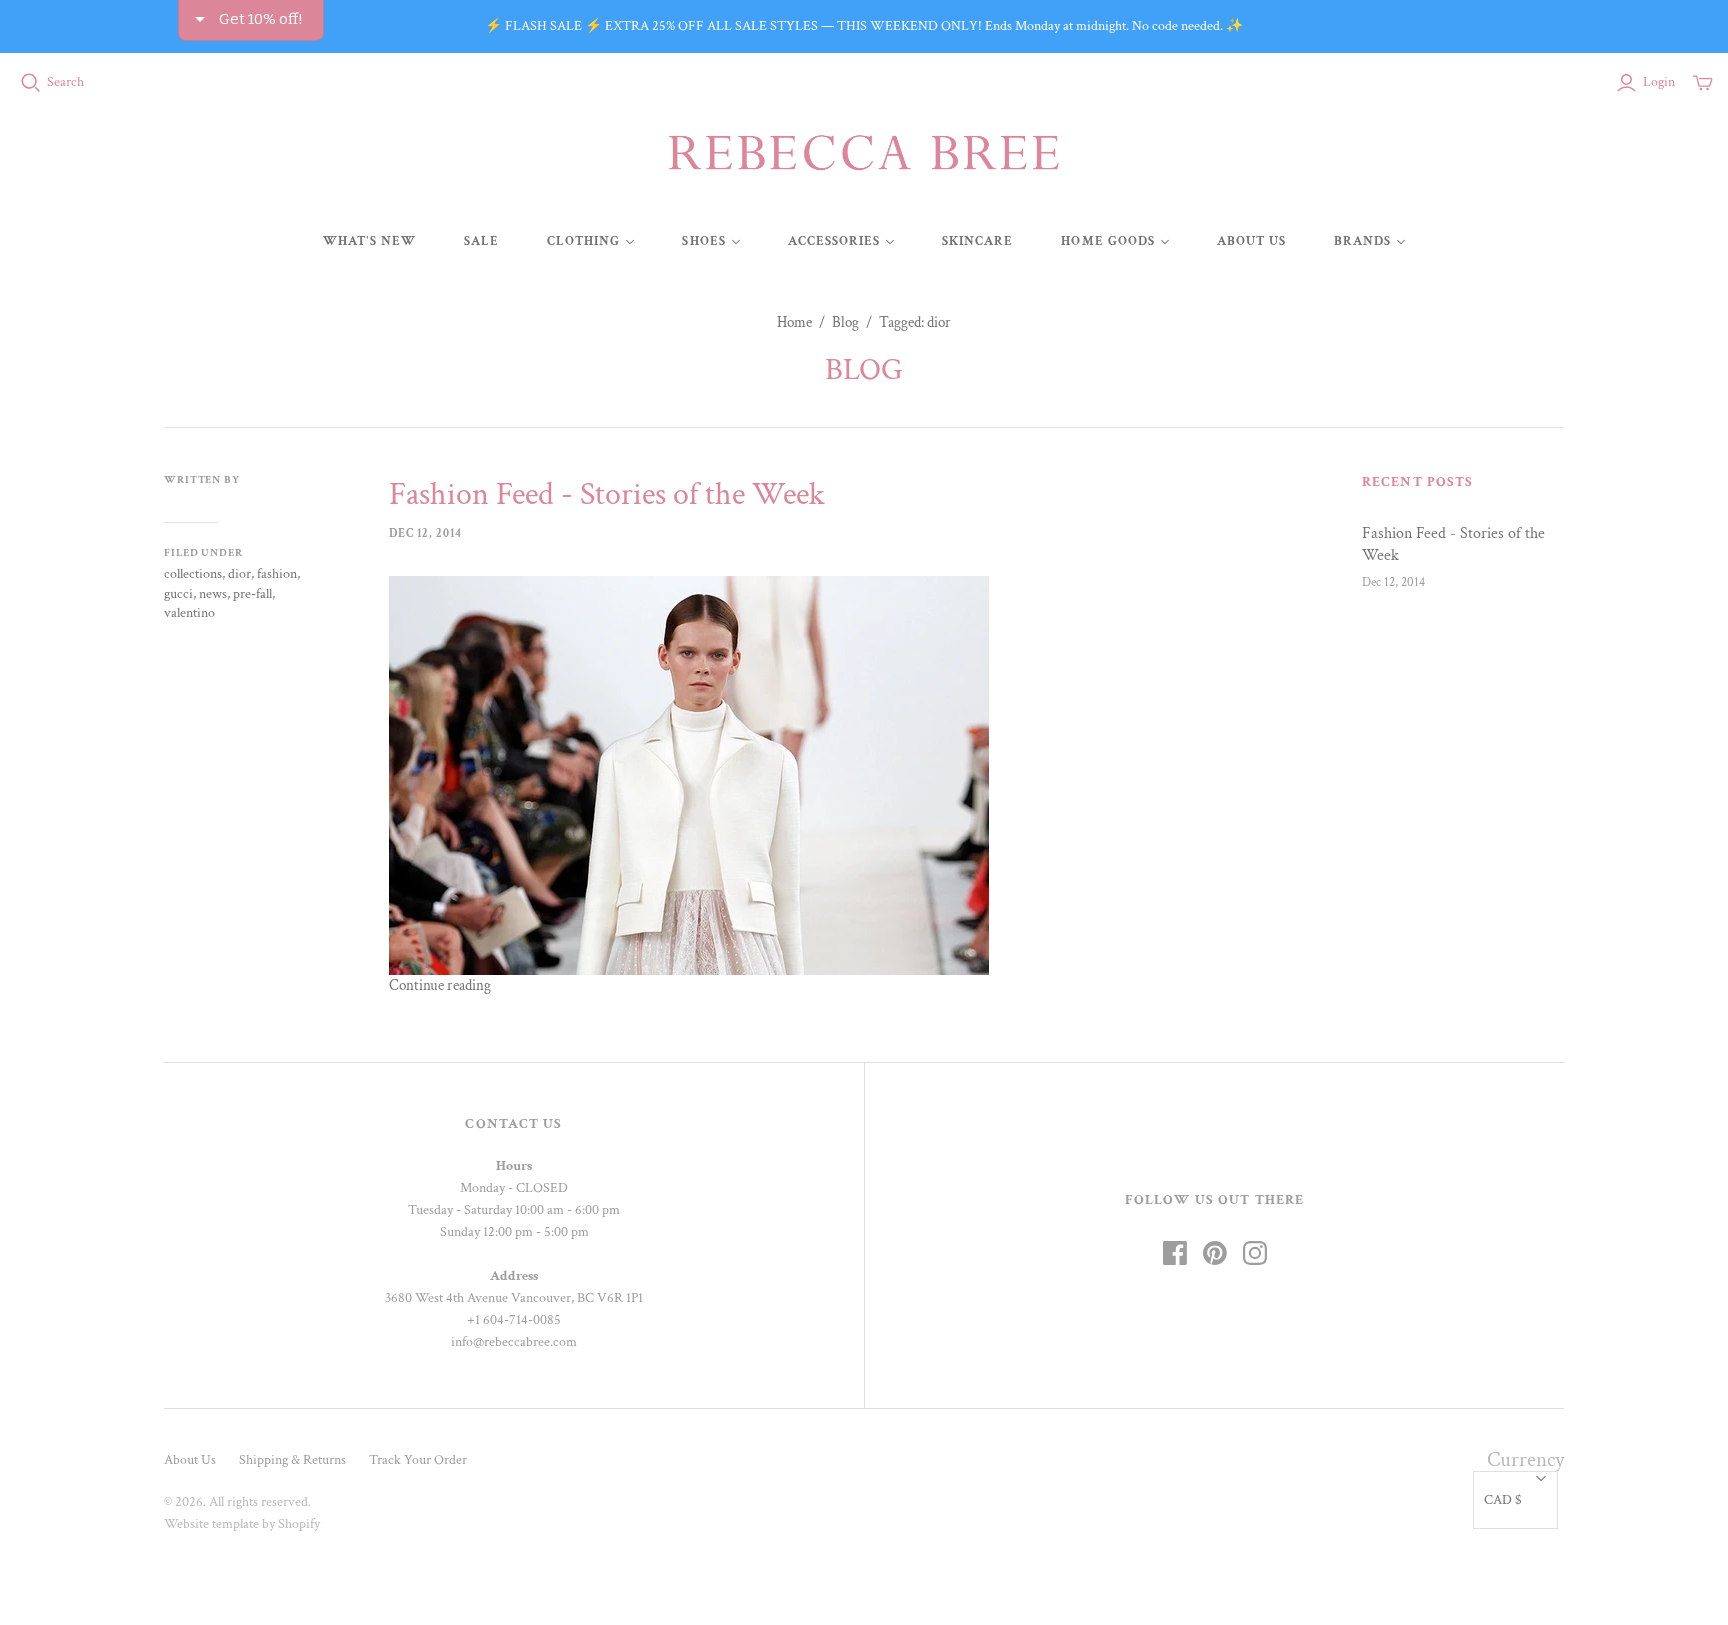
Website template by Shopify (242, 1524)
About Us (1251, 241)
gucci (178, 594)
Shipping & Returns (292, 1460)
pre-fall (252, 594)
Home (794, 322)
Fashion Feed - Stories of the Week (607, 494)
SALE (481, 241)
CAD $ (1503, 1500)
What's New (369, 241)
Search (65, 82)
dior (239, 574)
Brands (1362, 241)
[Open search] (31, 83)
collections (193, 574)
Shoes (703, 241)
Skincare (977, 241)
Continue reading (440, 985)
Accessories (834, 241)
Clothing (583, 241)
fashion (277, 574)
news (213, 594)
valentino (189, 613)
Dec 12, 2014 (425, 533)
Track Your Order (418, 1460)
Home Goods (1107, 241)
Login (1659, 82)
